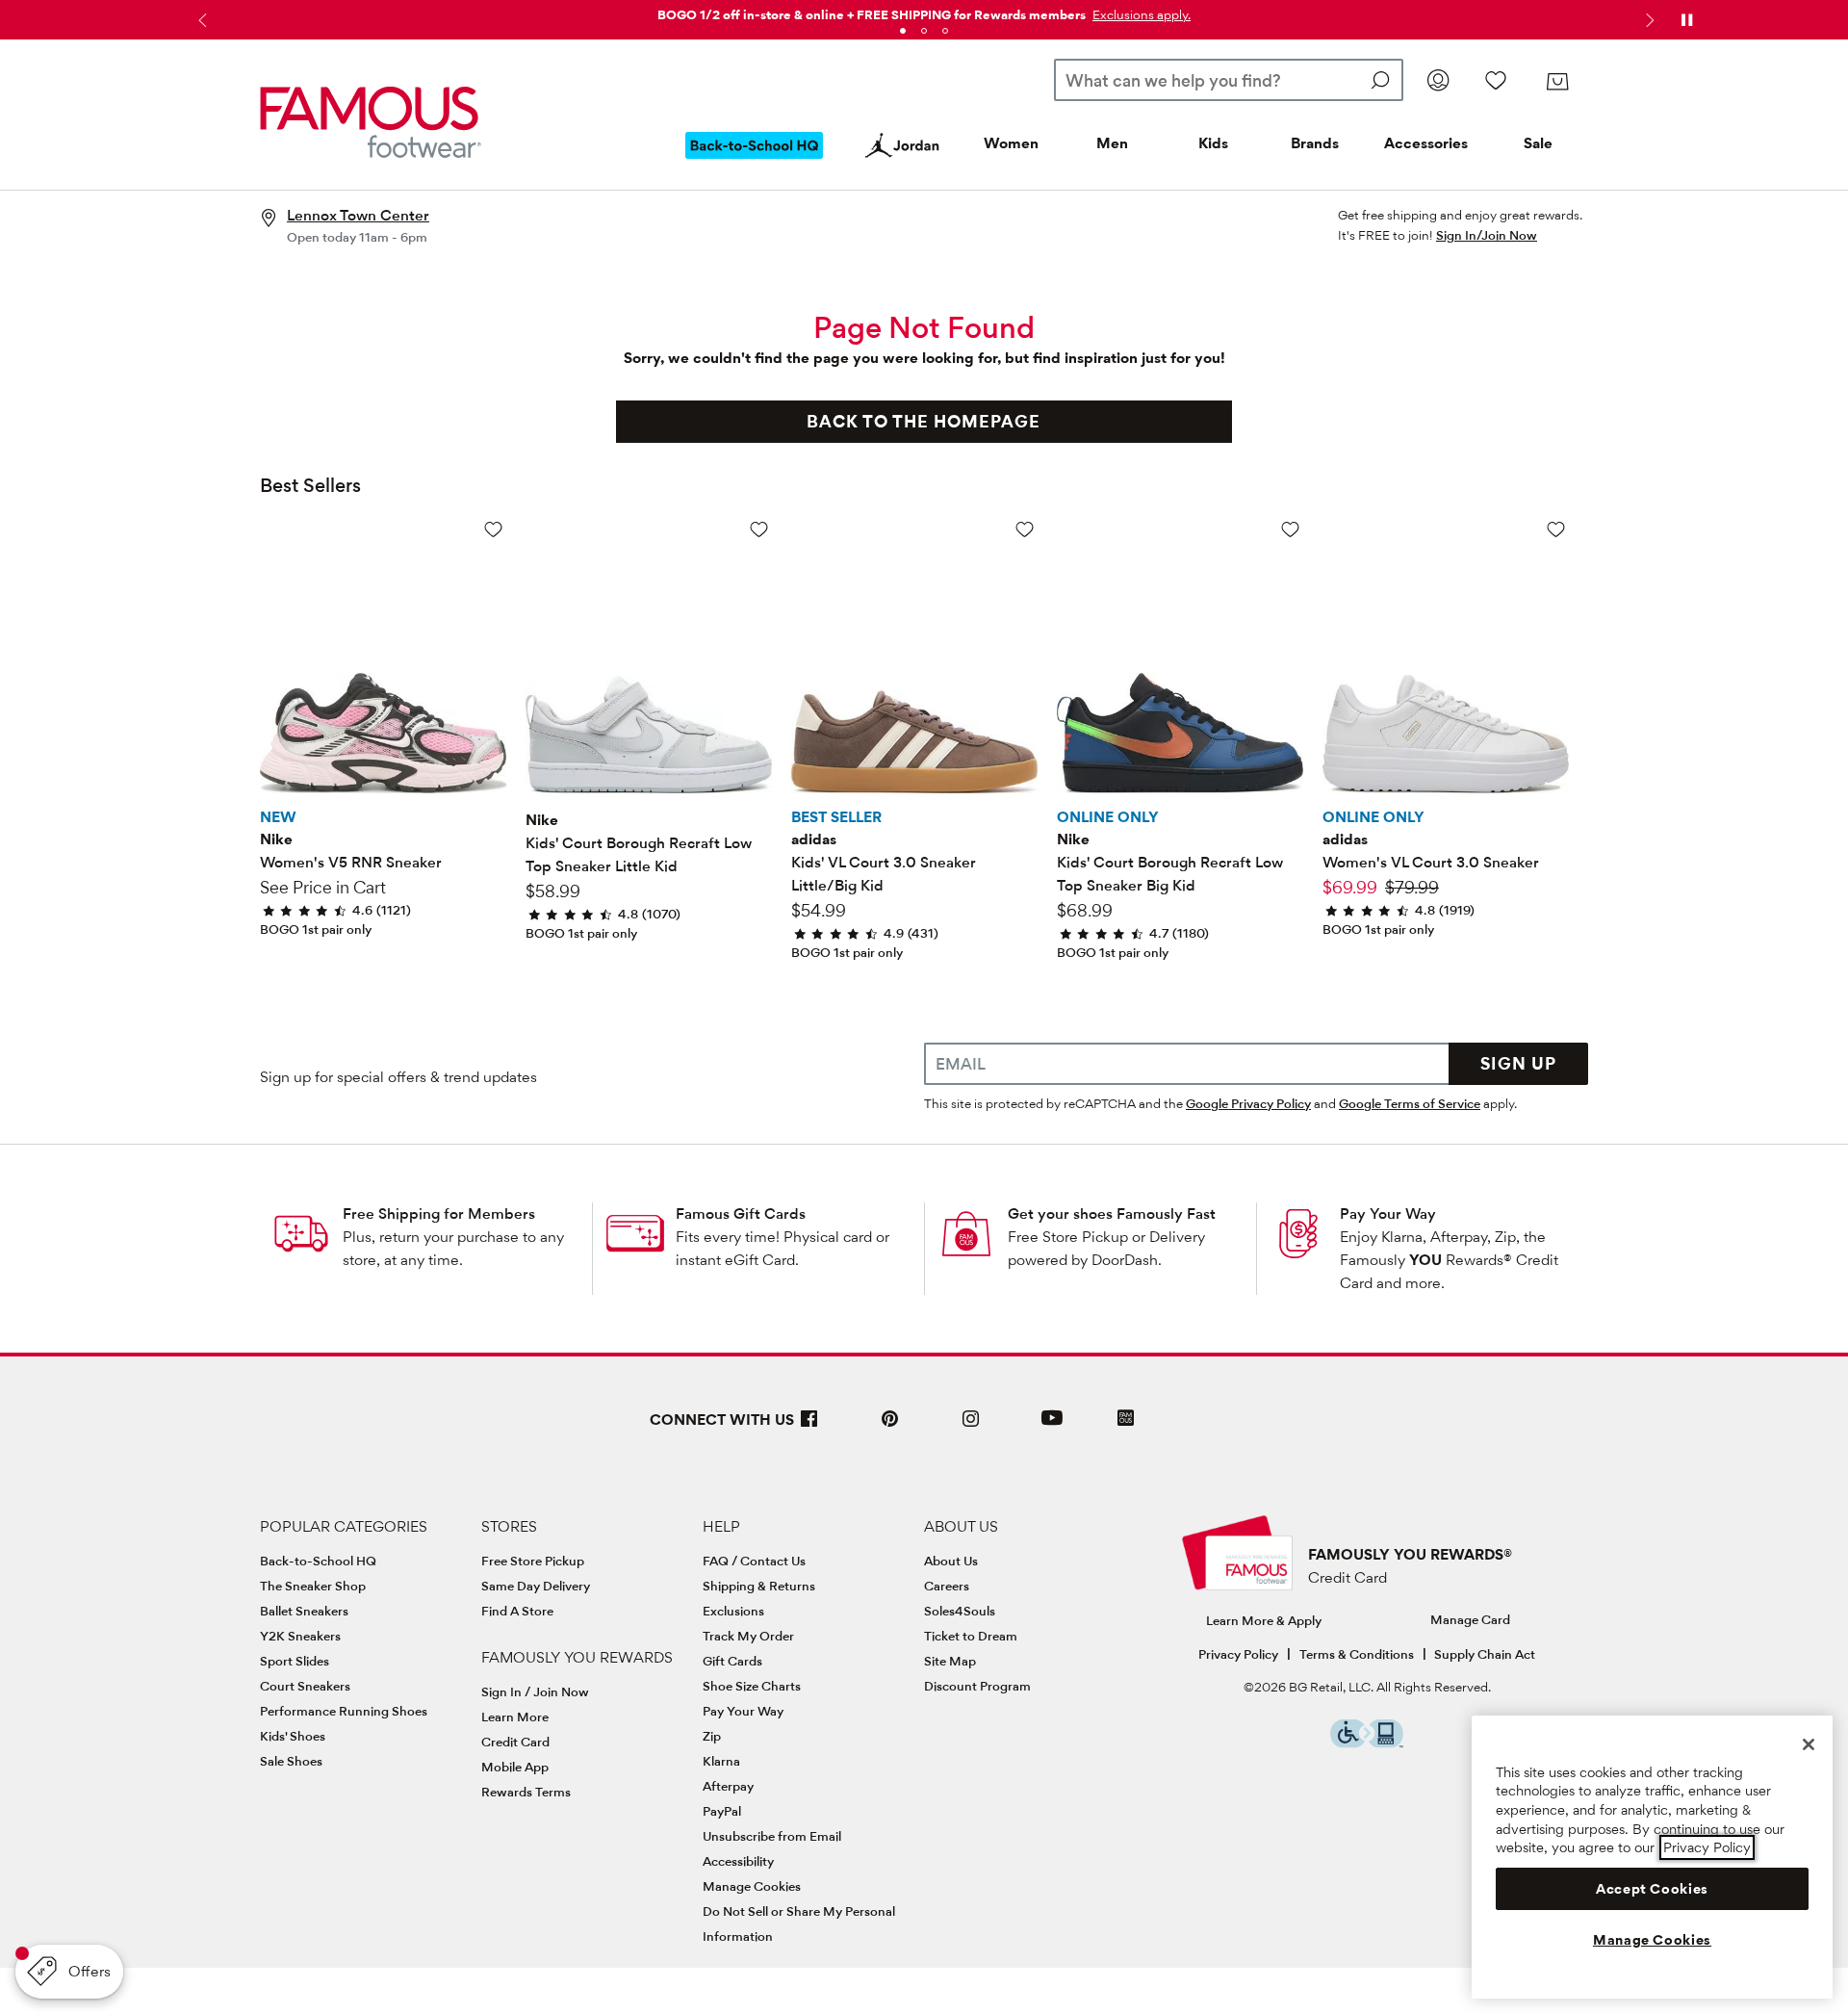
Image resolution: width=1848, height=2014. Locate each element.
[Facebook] (809, 1426)
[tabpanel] (924, 11)
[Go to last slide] (200, 20)
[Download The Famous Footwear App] (1126, 1420)
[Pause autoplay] (1686, 20)
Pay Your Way (1388, 1214)
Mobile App (515, 1767)
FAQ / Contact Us (754, 1561)
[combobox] (1229, 80)
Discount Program (977, 1686)
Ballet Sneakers (304, 1611)
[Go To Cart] (1557, 82)
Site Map (950, 1661)
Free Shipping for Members (439, 1214)
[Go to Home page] (371, 122)
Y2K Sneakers (300, 1636)
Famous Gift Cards (741, 1214)
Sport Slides (295, 1661)
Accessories (1426, 143)
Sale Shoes (291, 1761)
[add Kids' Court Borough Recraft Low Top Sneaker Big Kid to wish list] (1290, 529)
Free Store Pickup (533, 1561)
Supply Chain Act (1485, 1654)
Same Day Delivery (536, 1586)
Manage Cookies (752, 1886)
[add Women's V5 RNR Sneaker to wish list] (493, 529)
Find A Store (517, 1611)
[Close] (1809, 1744)
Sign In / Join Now (535, 1691)
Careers (947, 1586)
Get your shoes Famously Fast (1112, 1214)
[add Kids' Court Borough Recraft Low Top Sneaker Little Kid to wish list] (759, 529)
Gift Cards (732, 1661)
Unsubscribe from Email (772, 1836)
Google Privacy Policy (1248, 1103)
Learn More (515, 1717)
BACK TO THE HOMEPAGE (924, 421)
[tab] (903, 31)
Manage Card (1470, 1619)
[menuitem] (755, 161)
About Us (951, 1561)
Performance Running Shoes (344, 1711)
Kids (1213, 143)
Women (1011, 143)
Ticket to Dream (971, 1636)
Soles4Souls (960, 1611)
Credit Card (515, 1742)
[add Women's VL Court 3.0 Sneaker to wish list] (1556, 529)
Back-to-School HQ (318, 1561)
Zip (712, 1736)
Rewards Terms (526, 1792)
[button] (1140, 14)
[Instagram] (971, 1426)
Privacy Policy (1238, 1654)
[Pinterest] (890, 1426)
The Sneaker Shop (313, 1586)
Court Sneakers (305, 1686)
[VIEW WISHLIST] (1496, 80)
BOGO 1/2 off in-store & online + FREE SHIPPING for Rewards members (872, 14)
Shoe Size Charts (752, 1686)
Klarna (721, 1761)
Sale (1538, 143)
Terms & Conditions (1357, 1654)
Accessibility (738, 1861)
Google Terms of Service (1410, 1103)
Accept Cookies (1652, 1889)
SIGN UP (1518, 1063)
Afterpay (728, 1786)
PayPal (722, 1811)
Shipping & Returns (759, 1586)
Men (1112, 143)
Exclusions (733, 1611)
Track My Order (748, 1636)
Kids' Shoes (293, 1736)
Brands (1315, 143)
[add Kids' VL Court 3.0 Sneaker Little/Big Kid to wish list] (1025, 529)
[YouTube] (1052, 1426)
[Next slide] (1648, 20)
